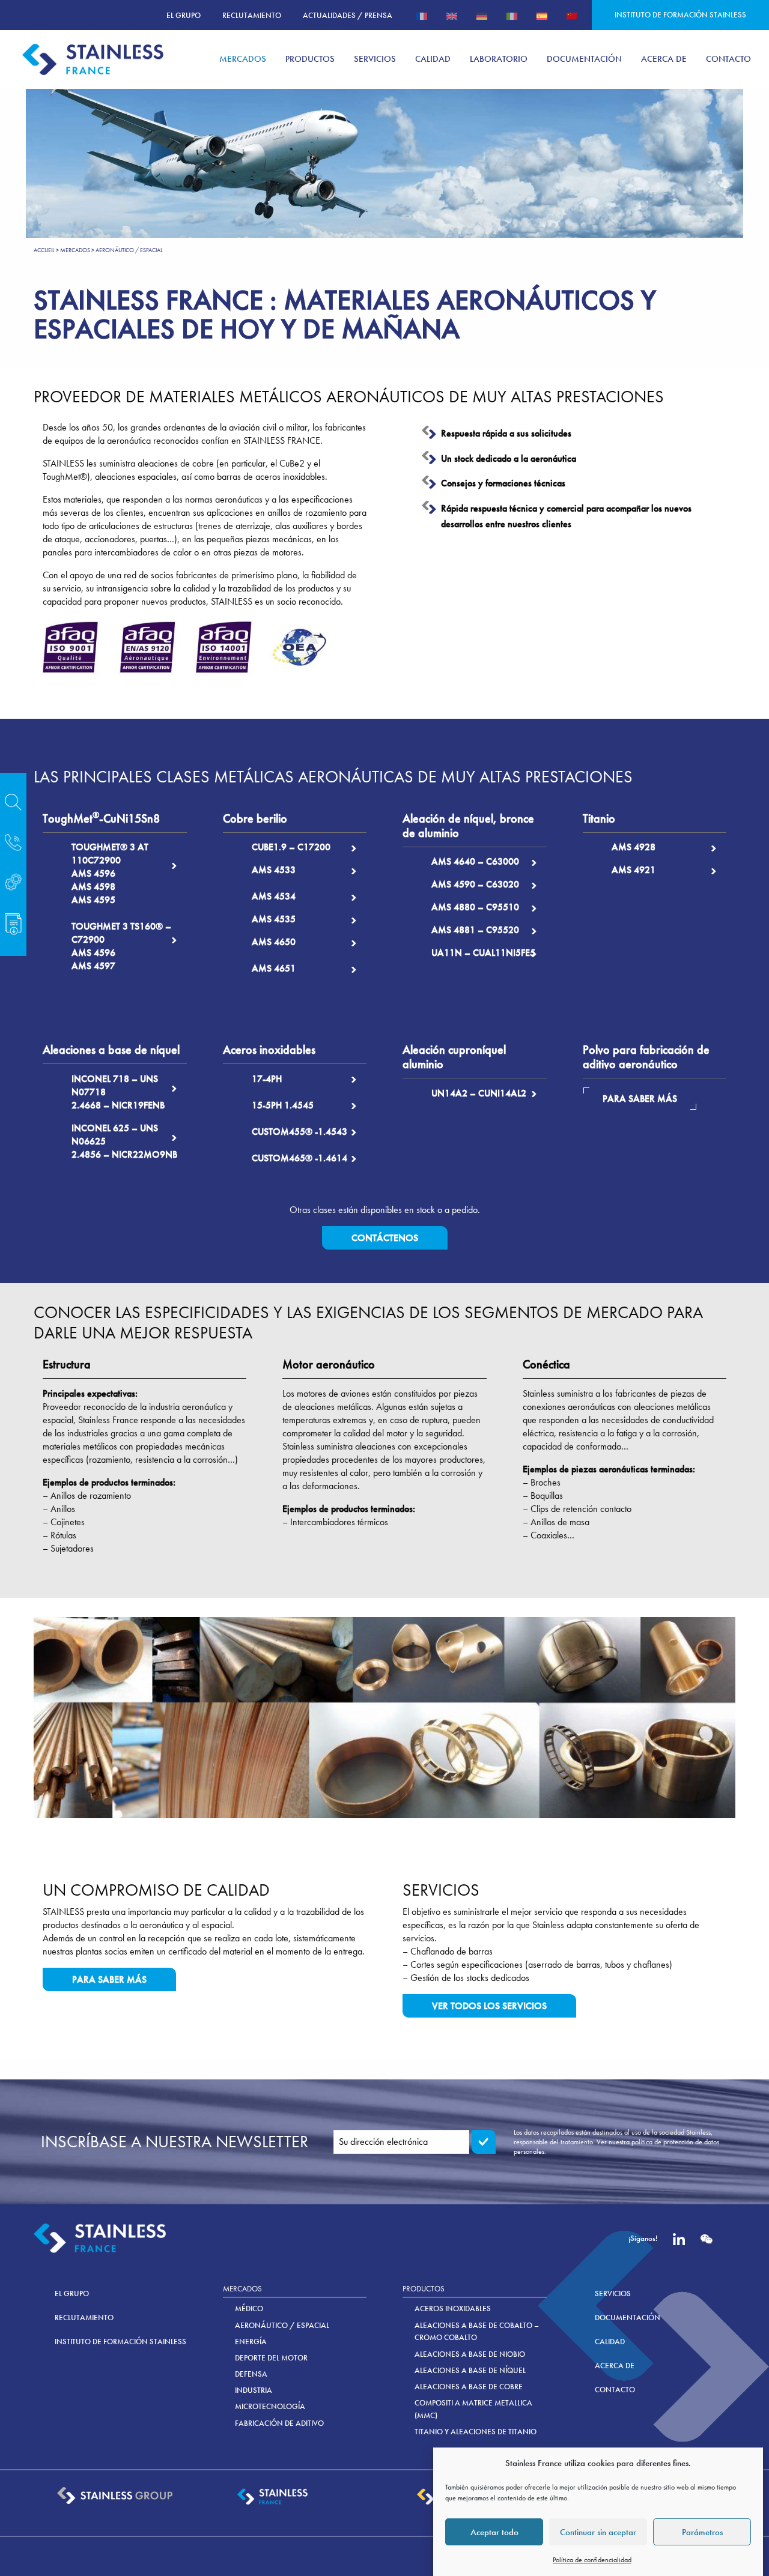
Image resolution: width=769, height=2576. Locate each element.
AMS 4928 (634, 847)
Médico (249, 2308)
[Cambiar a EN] (452, 15)
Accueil (44, 250)
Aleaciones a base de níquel (470, 2370)
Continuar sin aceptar (598, 2532)
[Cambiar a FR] (422, 15)
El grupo (184, 15)
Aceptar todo (494, 2532)
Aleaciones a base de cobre (469, 2387)
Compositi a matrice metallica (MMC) (473, 2409)
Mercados (75, 250)
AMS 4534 (274, 896)
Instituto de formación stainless (680, 15)
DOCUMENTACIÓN (628, 2317)
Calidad (610, 2342)
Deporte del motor (271, 2358)
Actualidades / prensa (348, 15)
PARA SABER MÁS (640, 1099)
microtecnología (270, 2406)
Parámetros (702, 2532)
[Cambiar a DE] (482, 15)
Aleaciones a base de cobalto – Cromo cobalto (477, 2332)
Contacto (615, 2390)
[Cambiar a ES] (542, 15)
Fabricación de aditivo (279, 2423)
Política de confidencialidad (592, 2560)
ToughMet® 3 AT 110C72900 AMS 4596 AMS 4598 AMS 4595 (110, 873)
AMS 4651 (274, 968)
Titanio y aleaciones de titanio (476, 2432)
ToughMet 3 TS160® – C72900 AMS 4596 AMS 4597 (121, 946)
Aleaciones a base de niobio (470, 2354)
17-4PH (267, 1079)
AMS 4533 (274, 870)
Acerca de (615, 2366)
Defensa (251, 2374)
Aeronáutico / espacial (282, 2325)
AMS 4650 (274, 942)
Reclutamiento (252, 15)
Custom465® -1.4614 (299, 1158)
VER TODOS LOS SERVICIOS (489, 2006)
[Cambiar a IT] (512, 15)
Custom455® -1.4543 (299, 1132)
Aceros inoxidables (453, 2308)
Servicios (613, 2293)
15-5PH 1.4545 (283, 1105)
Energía (251, 2342)
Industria (254, 2390)
